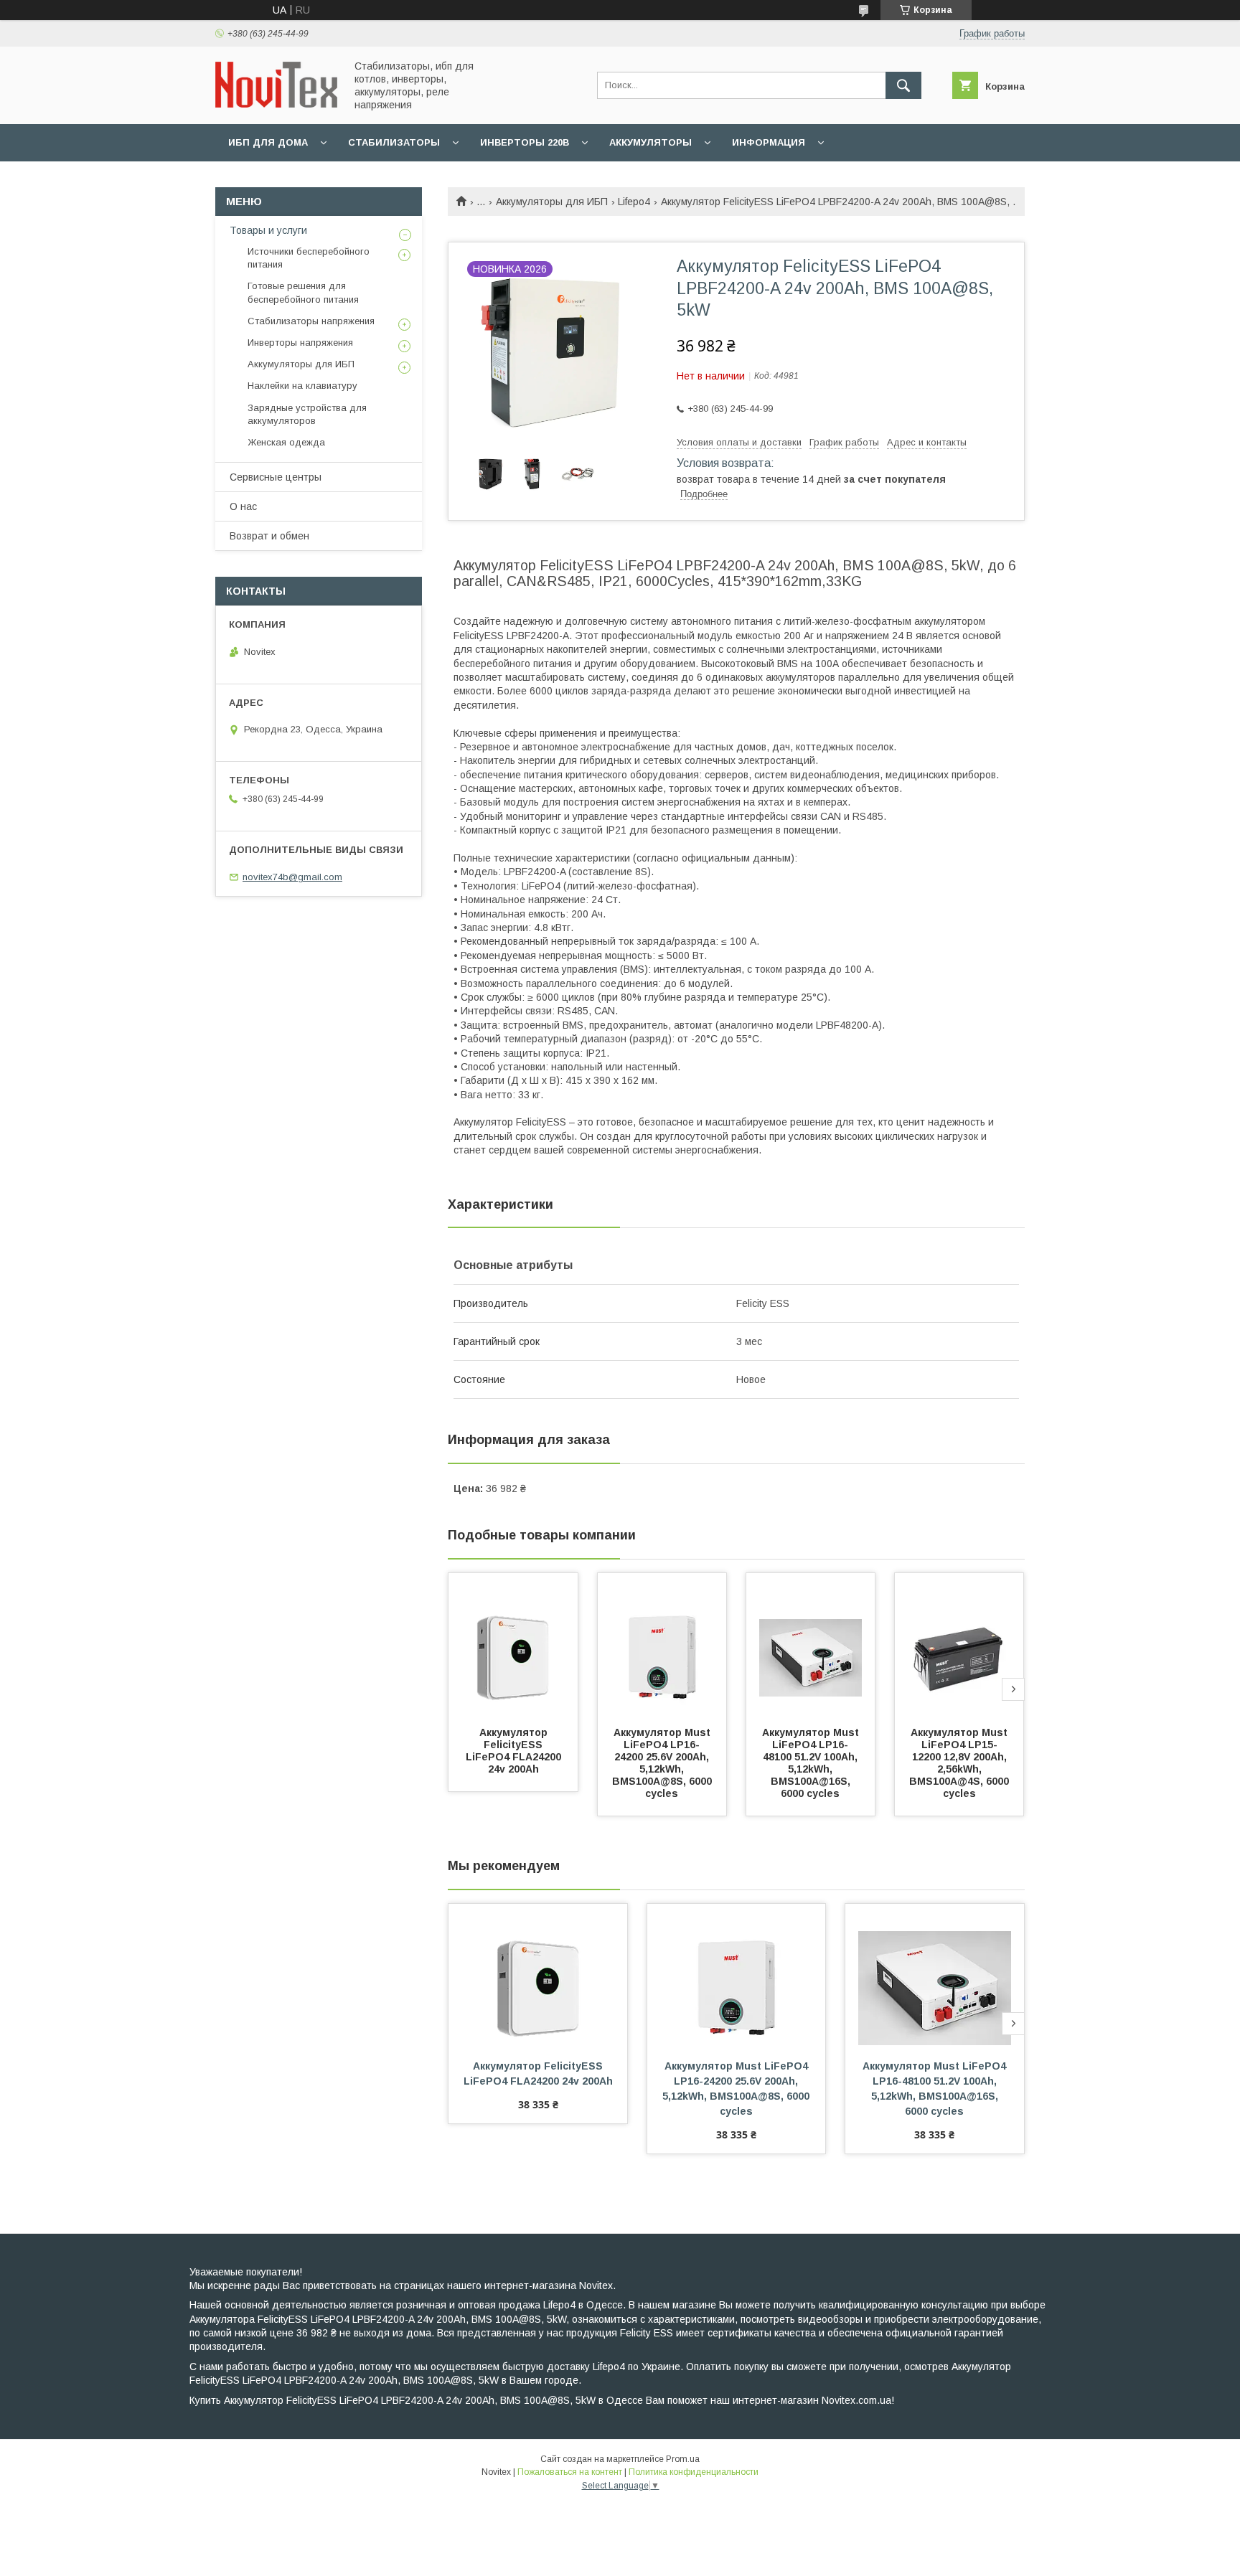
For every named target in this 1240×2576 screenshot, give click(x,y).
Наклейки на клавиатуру (302, 386)
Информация (769, 142)
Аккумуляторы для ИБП (552, 202)
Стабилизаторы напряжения (311, 321)
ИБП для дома (268, 142)
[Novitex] (276, 104)
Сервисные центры (276, 477)
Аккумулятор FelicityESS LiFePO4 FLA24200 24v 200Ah (515, 1751)
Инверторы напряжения (300, 343)
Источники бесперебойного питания (309, 258)
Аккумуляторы (650, 142)
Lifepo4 (634, 202)
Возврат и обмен (269, 536)
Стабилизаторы (394, 142)
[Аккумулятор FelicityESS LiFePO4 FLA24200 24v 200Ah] (513, 1645)
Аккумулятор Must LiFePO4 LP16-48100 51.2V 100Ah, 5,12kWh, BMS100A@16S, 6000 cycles (812, 1763)
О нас (243, 506)
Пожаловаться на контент (570, 2472)
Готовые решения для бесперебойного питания (303, 292)
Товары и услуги (268, 230)
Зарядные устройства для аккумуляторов (307, 414)
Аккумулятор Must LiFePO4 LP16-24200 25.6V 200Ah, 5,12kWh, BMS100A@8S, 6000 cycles (663, 1763)
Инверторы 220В (525, 142)
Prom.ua (683, 2459)
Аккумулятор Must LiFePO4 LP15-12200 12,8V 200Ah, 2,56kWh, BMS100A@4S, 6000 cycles (960, 1763)
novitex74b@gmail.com (292, 877)
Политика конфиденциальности (694, 2472)
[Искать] (903, 85)
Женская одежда (286, 442)
